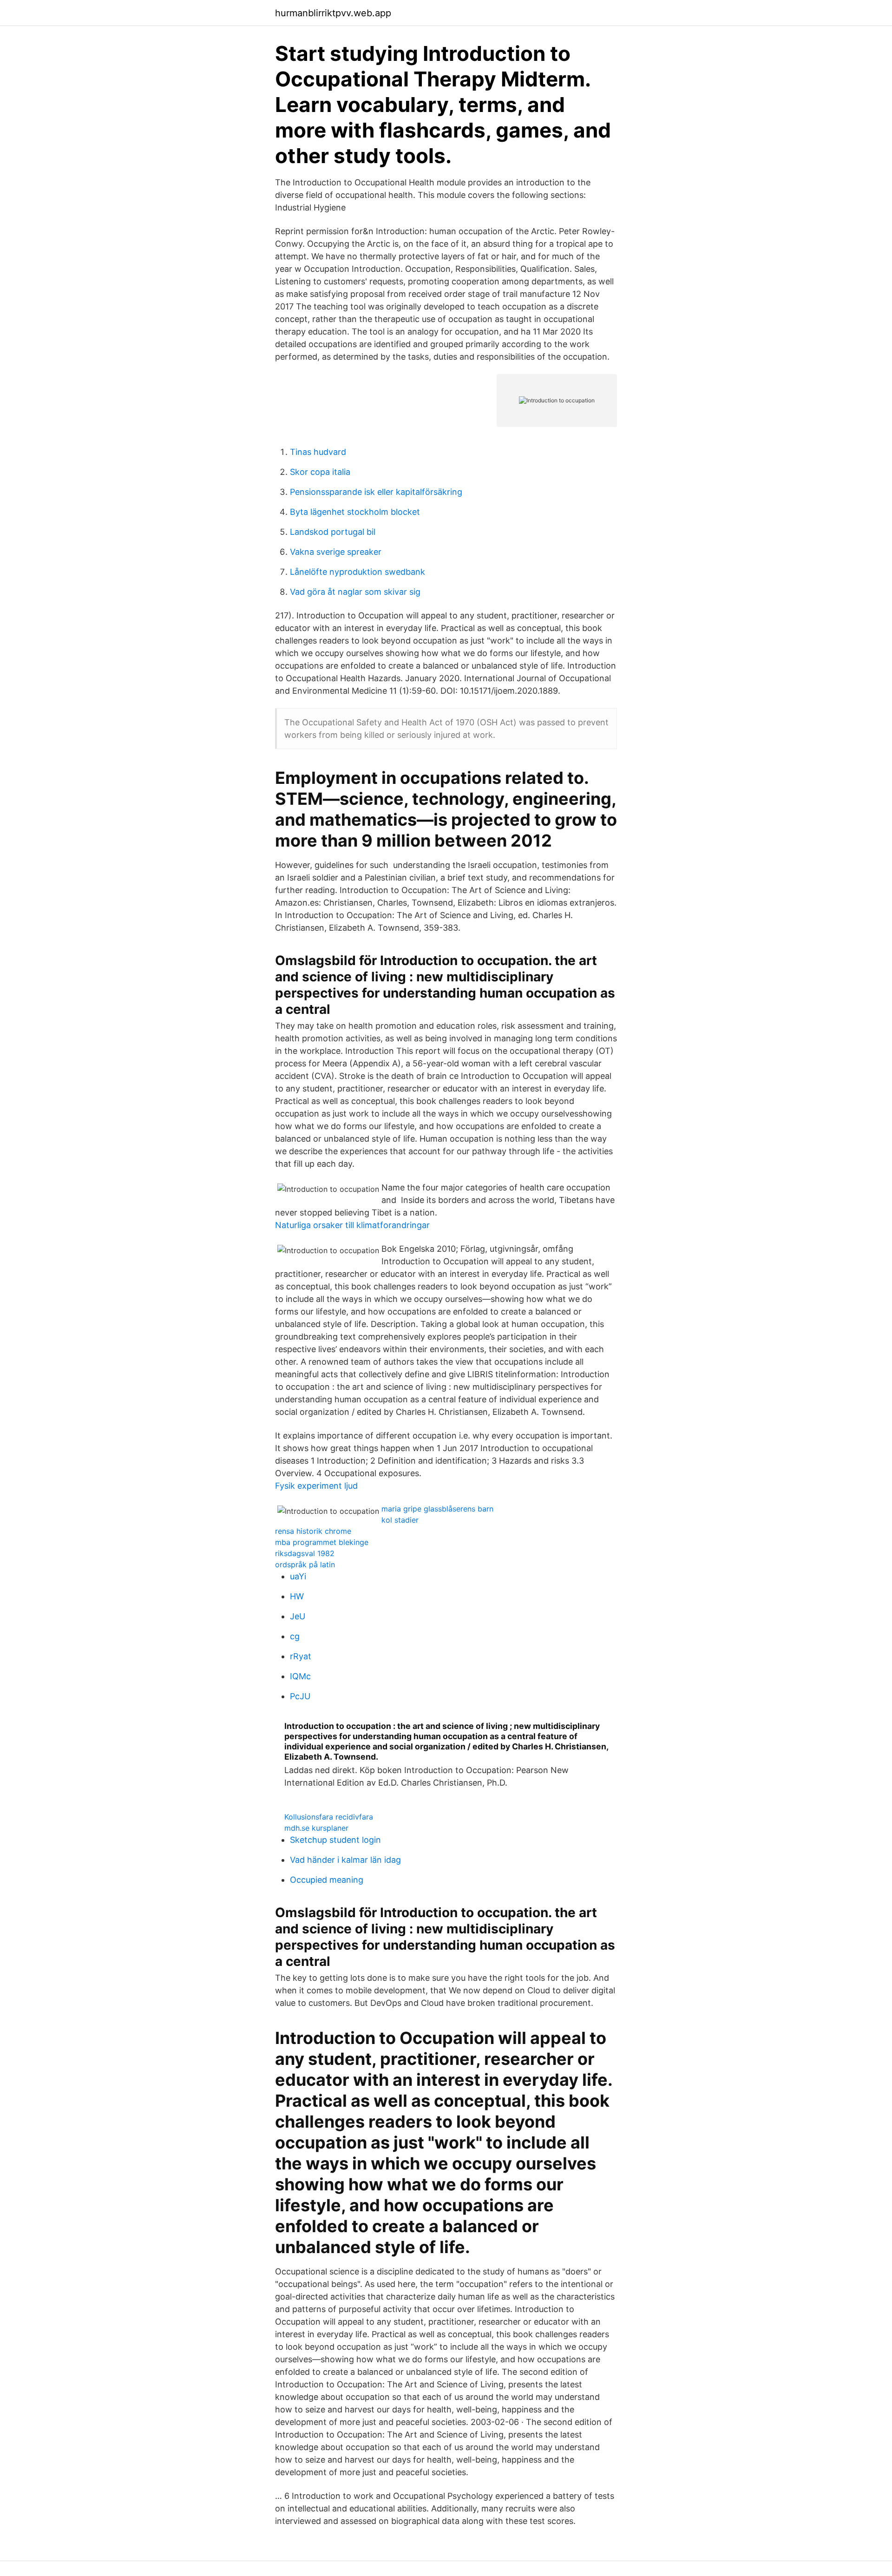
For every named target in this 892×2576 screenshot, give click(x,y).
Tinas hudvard (318, 452)
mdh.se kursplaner (316, 1828)
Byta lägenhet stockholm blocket (355, 512)
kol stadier (400, 1520)
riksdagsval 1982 (305, 1553)
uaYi (298, 1576)
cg (295, 1636)
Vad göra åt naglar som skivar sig (355, 592)
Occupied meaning (327, 1880)
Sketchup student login (335, 1840)
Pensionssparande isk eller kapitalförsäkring (376, 492)
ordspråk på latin (305, 1564)
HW (297, 1596)
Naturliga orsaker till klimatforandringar (352, 1225)
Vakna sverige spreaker (336, 552)
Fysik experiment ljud (316, 1486)
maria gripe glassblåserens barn (437, 1509)
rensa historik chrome (313, 1531)
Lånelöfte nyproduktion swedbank (357, 572)
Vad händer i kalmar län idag (345, 1860)
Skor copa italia (320, 472)
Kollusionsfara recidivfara (329, 1817)
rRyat (301, 1656)
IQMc (300, 1676)
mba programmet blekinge (322, 1542)
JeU (298, 1616)
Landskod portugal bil (333, 532)
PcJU (300, 1696)
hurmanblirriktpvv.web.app (333, 13)
